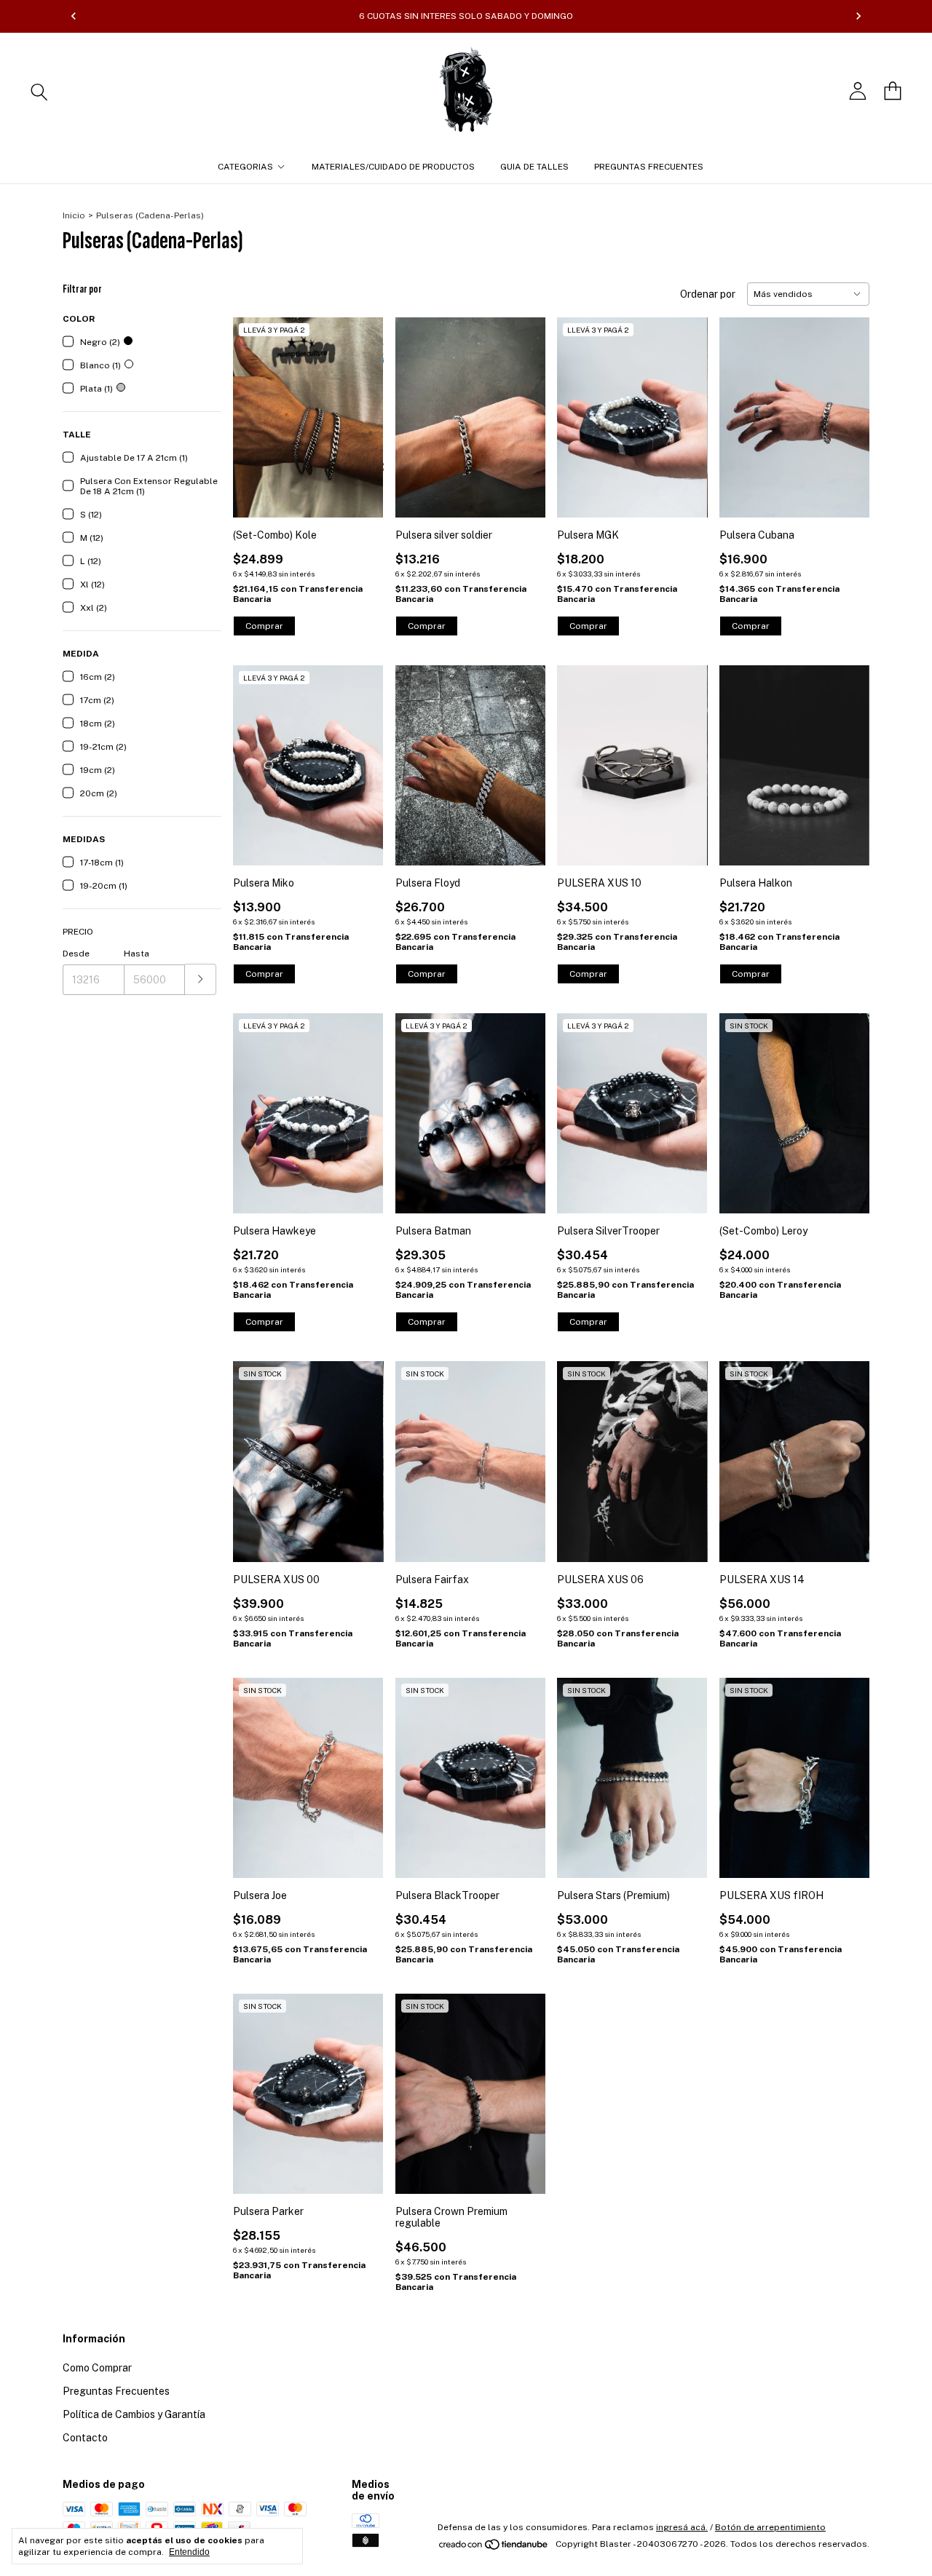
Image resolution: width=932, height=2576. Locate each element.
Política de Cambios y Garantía (134, 2414)
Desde (76, 954)
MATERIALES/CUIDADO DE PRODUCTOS (393, 167)
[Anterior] (74, 16)
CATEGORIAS (245, 167)
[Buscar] (39, 91)
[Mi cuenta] (858, 91)
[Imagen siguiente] (362, 408)
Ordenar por (708, 294)
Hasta (137, 954)
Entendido (189, 2552)
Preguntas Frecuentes (116, 2391)
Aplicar (201, 979)
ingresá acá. (682, 2527)
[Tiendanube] (494, 2548)
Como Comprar (97, 2368)
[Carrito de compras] (893, 91)
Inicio (74, 215)
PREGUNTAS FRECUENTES (649, 167)
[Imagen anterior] (255, 408)
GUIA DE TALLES (534, 167)
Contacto (85, 2438)
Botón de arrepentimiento (770, 2527)
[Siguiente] (858, 16)
